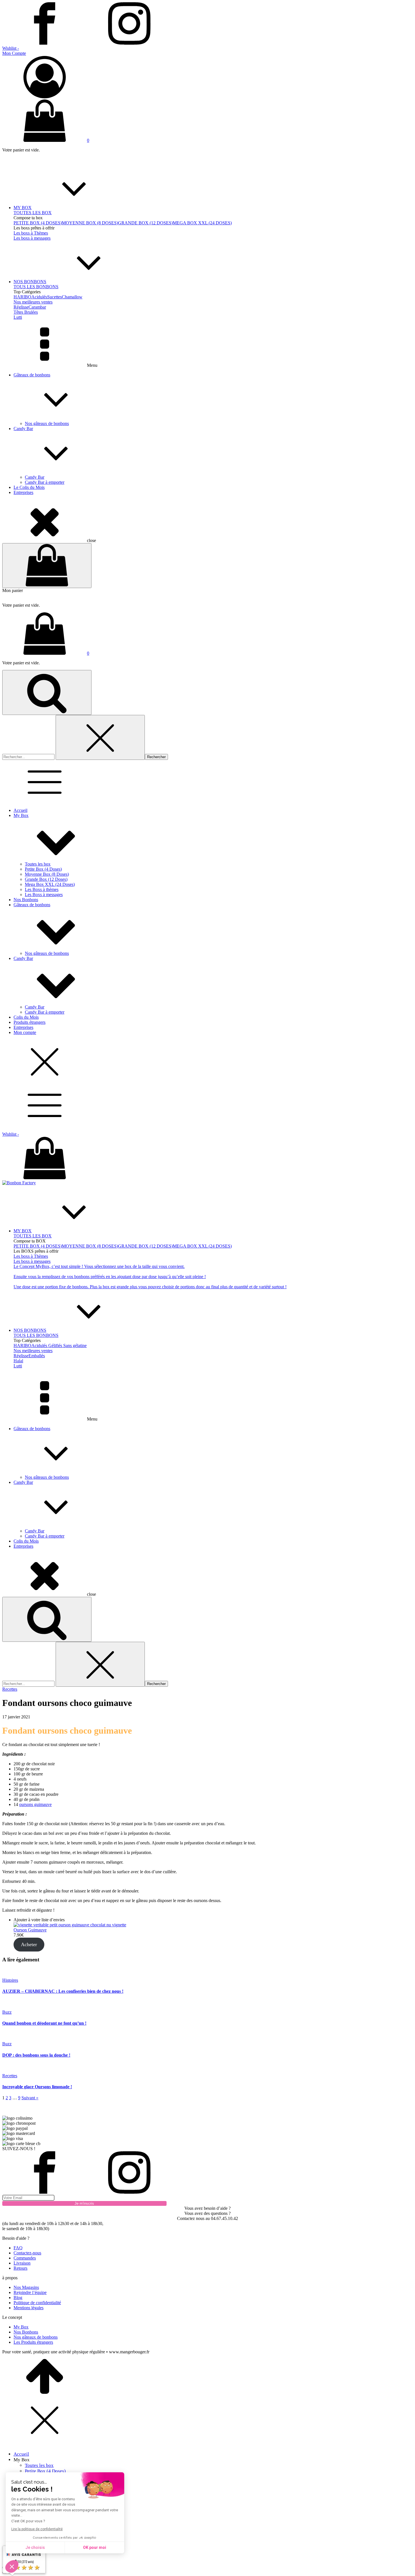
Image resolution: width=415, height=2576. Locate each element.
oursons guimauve (35, 1804)
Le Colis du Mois (29, 487)
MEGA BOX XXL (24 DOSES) (202, 223)
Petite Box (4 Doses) (43, 869)
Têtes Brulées (26, 312)
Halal (18, 1361)
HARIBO (22, 297)
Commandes (25, 2258)
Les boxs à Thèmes (31, 233)
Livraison (22, 2263)
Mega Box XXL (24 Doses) (50, 884)
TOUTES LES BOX (33, 213)
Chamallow (72, 297)
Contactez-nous (27, 2253)
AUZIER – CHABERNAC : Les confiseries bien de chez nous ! (63, 1991)
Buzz (7, 2012)
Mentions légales (29, 2308)
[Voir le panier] (207, 1159)
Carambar (37, 307)
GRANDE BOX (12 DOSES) (145, 223)
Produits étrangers (30, 1022)
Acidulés (39, 297)
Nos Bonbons (26, 900)
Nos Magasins (26, 2287)
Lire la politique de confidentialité (37, 2529)
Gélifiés (55, 1346)
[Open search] (47, 692)
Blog (18, 2298)
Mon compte (25, 1032)
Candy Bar (23, 429)
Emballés (37, 1356)
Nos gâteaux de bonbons (47, 423)
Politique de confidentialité (37, 2303)
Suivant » (30, 2098)
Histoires (10, 1980)
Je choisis (35, 2547)
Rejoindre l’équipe (30, 2292)
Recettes (10, 1689)
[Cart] (47, 566)
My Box (21, 815)
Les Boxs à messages (44, 895)
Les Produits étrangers (33, 2342)
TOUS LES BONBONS (36, 287)
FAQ (18, 2248)
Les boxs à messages (32, 238)
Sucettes (54, 297)
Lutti (18, 317)
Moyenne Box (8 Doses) (47, 874)
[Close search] (100, 737)
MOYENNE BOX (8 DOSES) (90, 223)
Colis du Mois (26, 1017)
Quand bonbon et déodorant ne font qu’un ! (44, 2023)
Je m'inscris (84, 2203)
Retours (20, 2268)
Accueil (20, 810)
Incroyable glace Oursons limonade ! (37, 2087)
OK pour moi (95, 2547)
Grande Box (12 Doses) (46, 879)
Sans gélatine (75, 1346)
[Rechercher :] (29, 757)
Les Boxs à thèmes (42, 889)
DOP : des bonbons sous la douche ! (36, 2055)
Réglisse (21, 307)
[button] (207, 75)
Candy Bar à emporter (45, 482)
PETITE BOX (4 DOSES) (38, 223)
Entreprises (23, 492)
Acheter (29, 1944)
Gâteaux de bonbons (32, 375)
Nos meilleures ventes (33, 302)
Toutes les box (38, 864)
